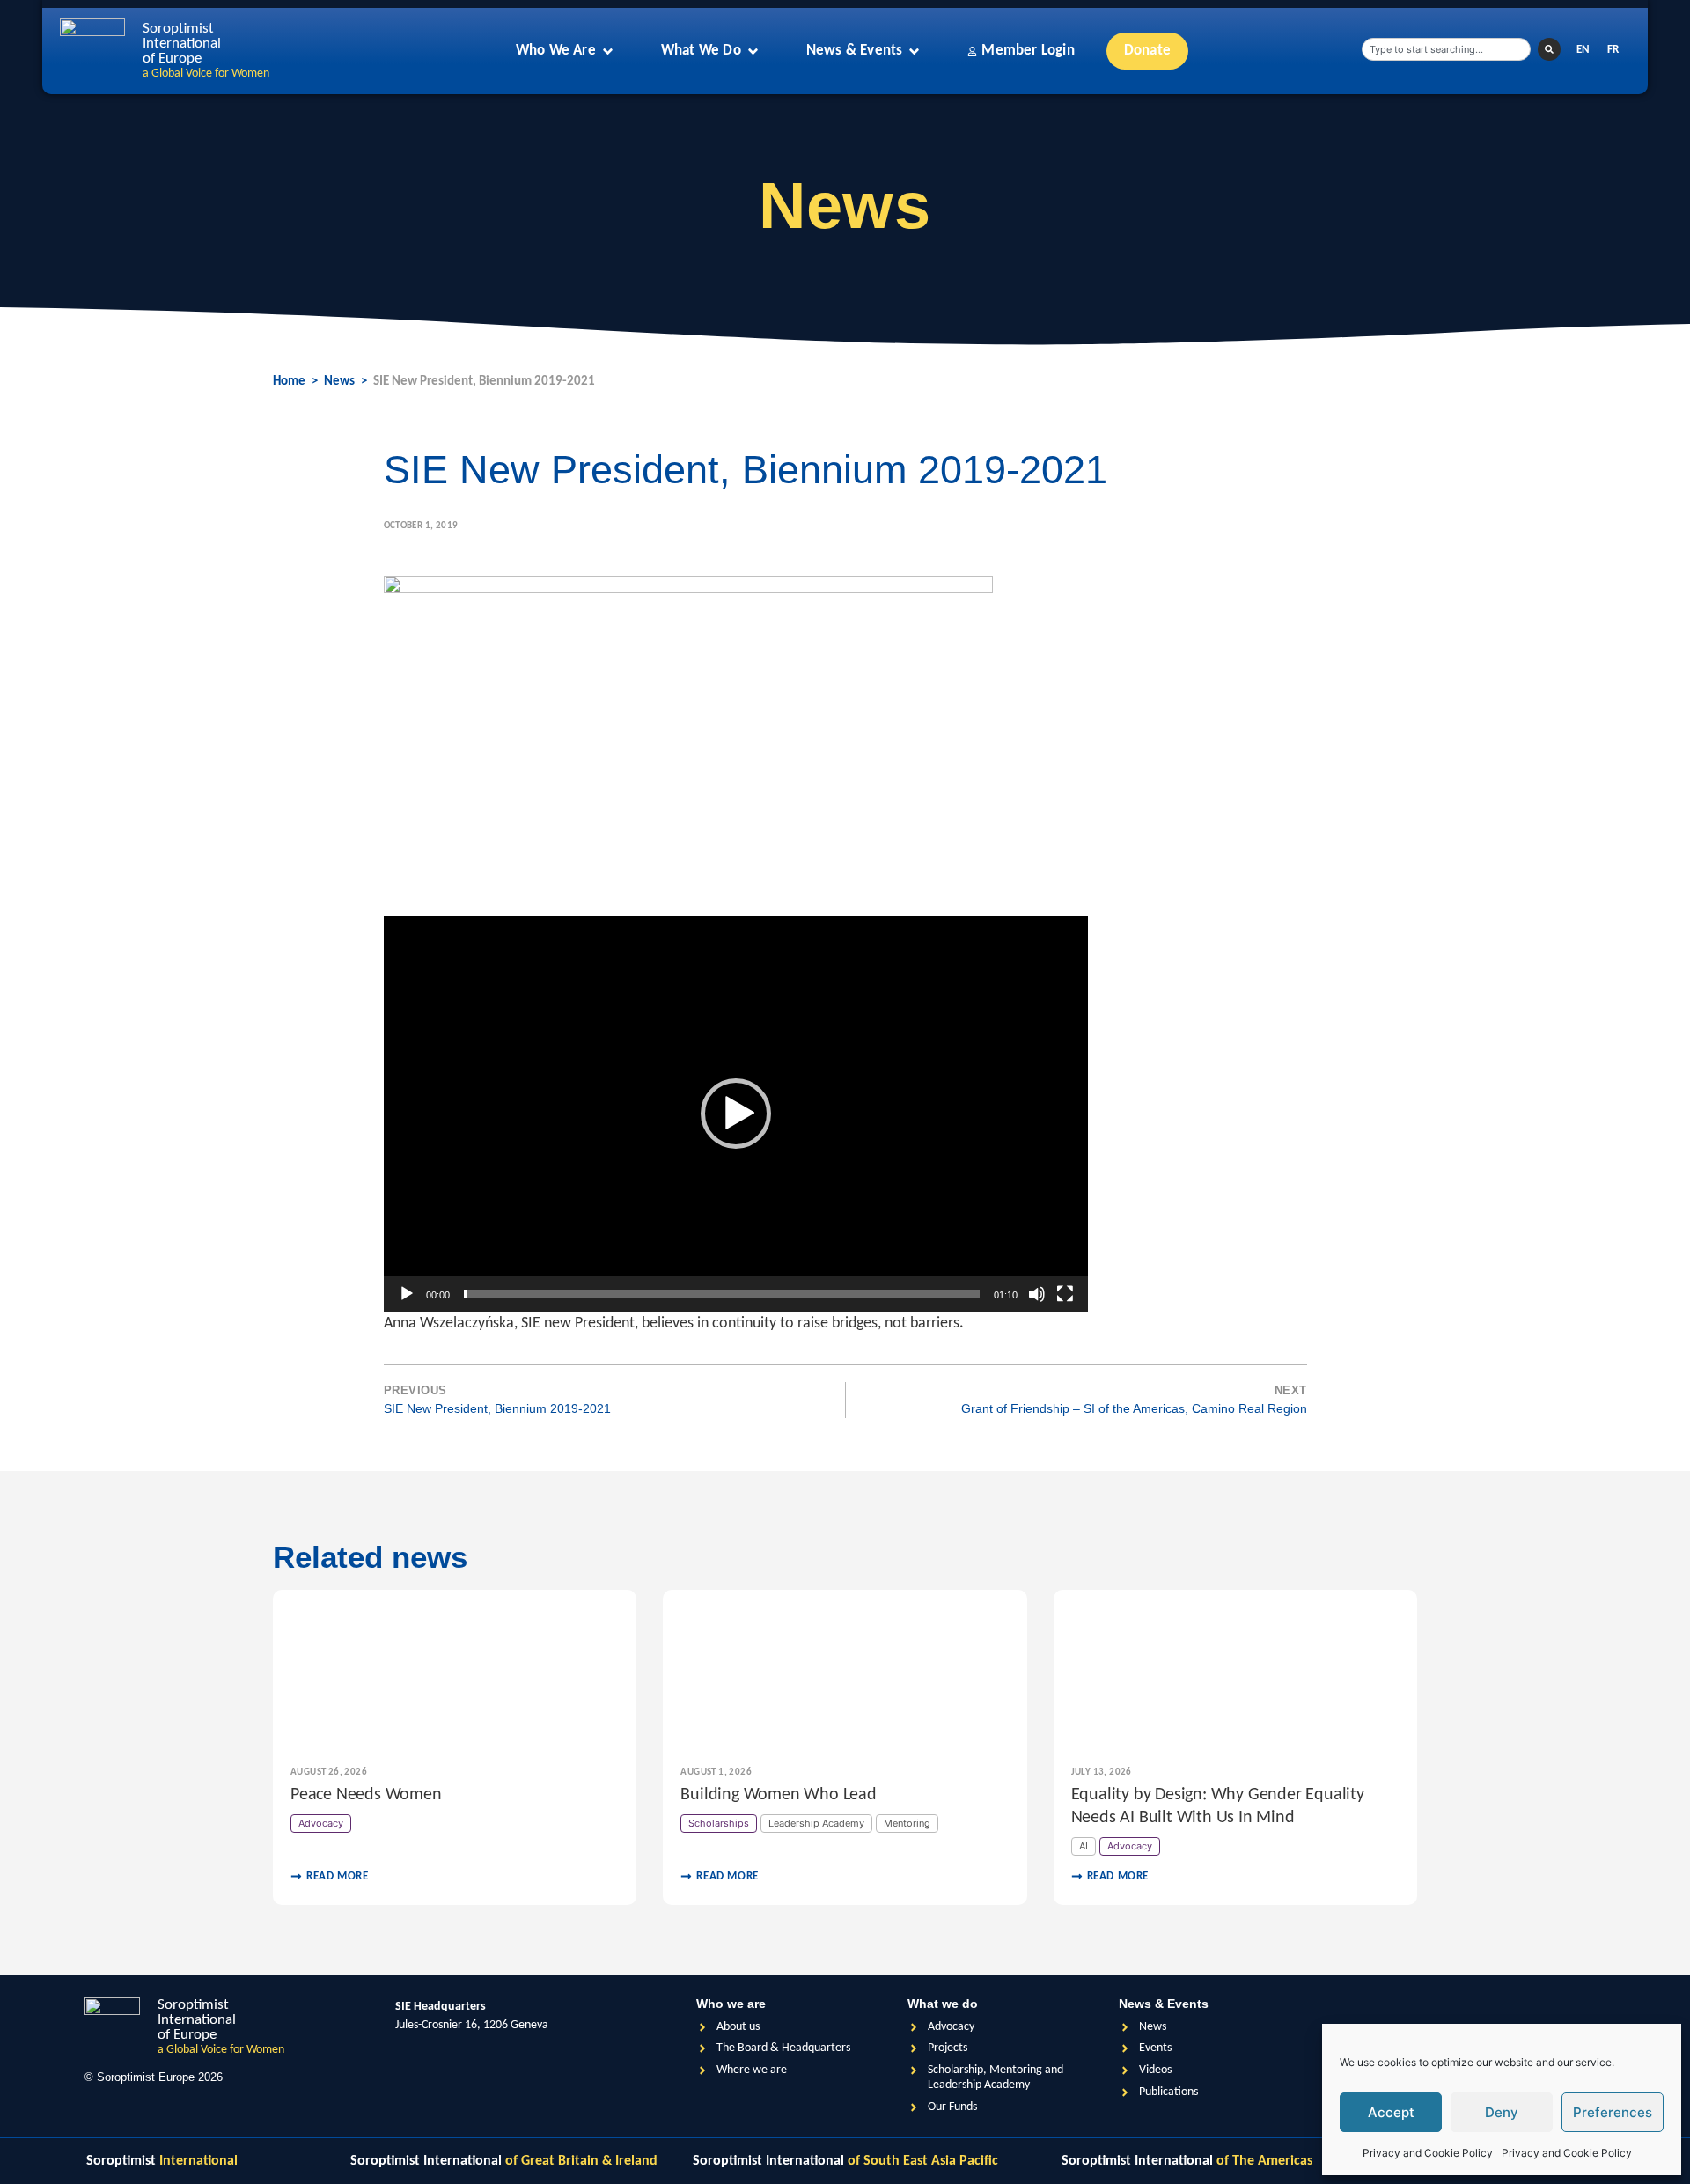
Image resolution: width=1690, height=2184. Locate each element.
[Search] (1549, 49)
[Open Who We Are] (608, 51)
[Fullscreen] (1065, 1294)
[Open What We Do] (753, 51)
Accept (1391, 2112)
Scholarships (719, 1823)
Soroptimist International (504, 2161)
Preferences (1613, 2112)
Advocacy (321, 1823)
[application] (736, 1114)
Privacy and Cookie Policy (1428, 2153)
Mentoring (907, 1823)
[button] (736, 1114)
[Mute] (1037, 1294)
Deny (1502, 2112)
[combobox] (1446, 49)
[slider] (722, 1294)
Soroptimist (162, 2161)
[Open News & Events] (914, 51)
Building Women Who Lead (778, 1795)
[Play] (407, 1294)
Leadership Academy (816, 1823)
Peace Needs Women (366, 1795)
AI (1084, 1846)
